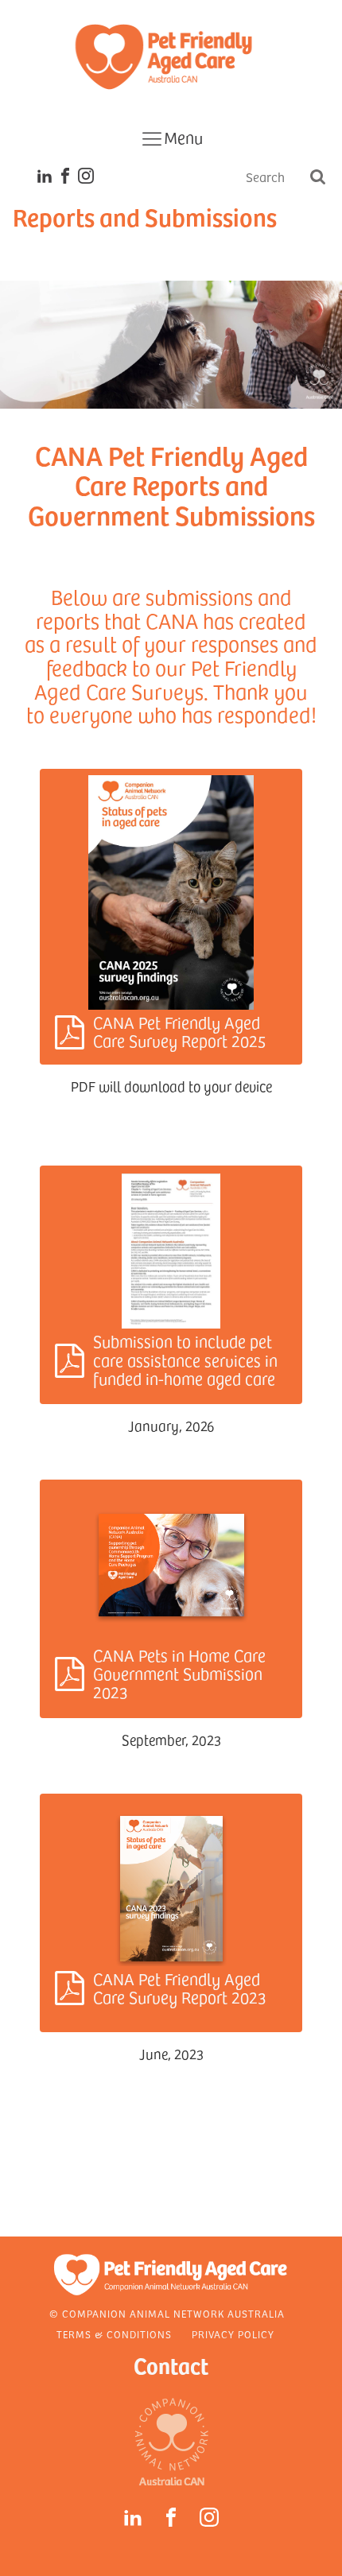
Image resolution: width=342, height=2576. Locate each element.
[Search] (317, 178)
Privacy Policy (233, 2334)
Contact (171, 2365)
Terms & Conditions (114, 2334)
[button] (171, 917)
